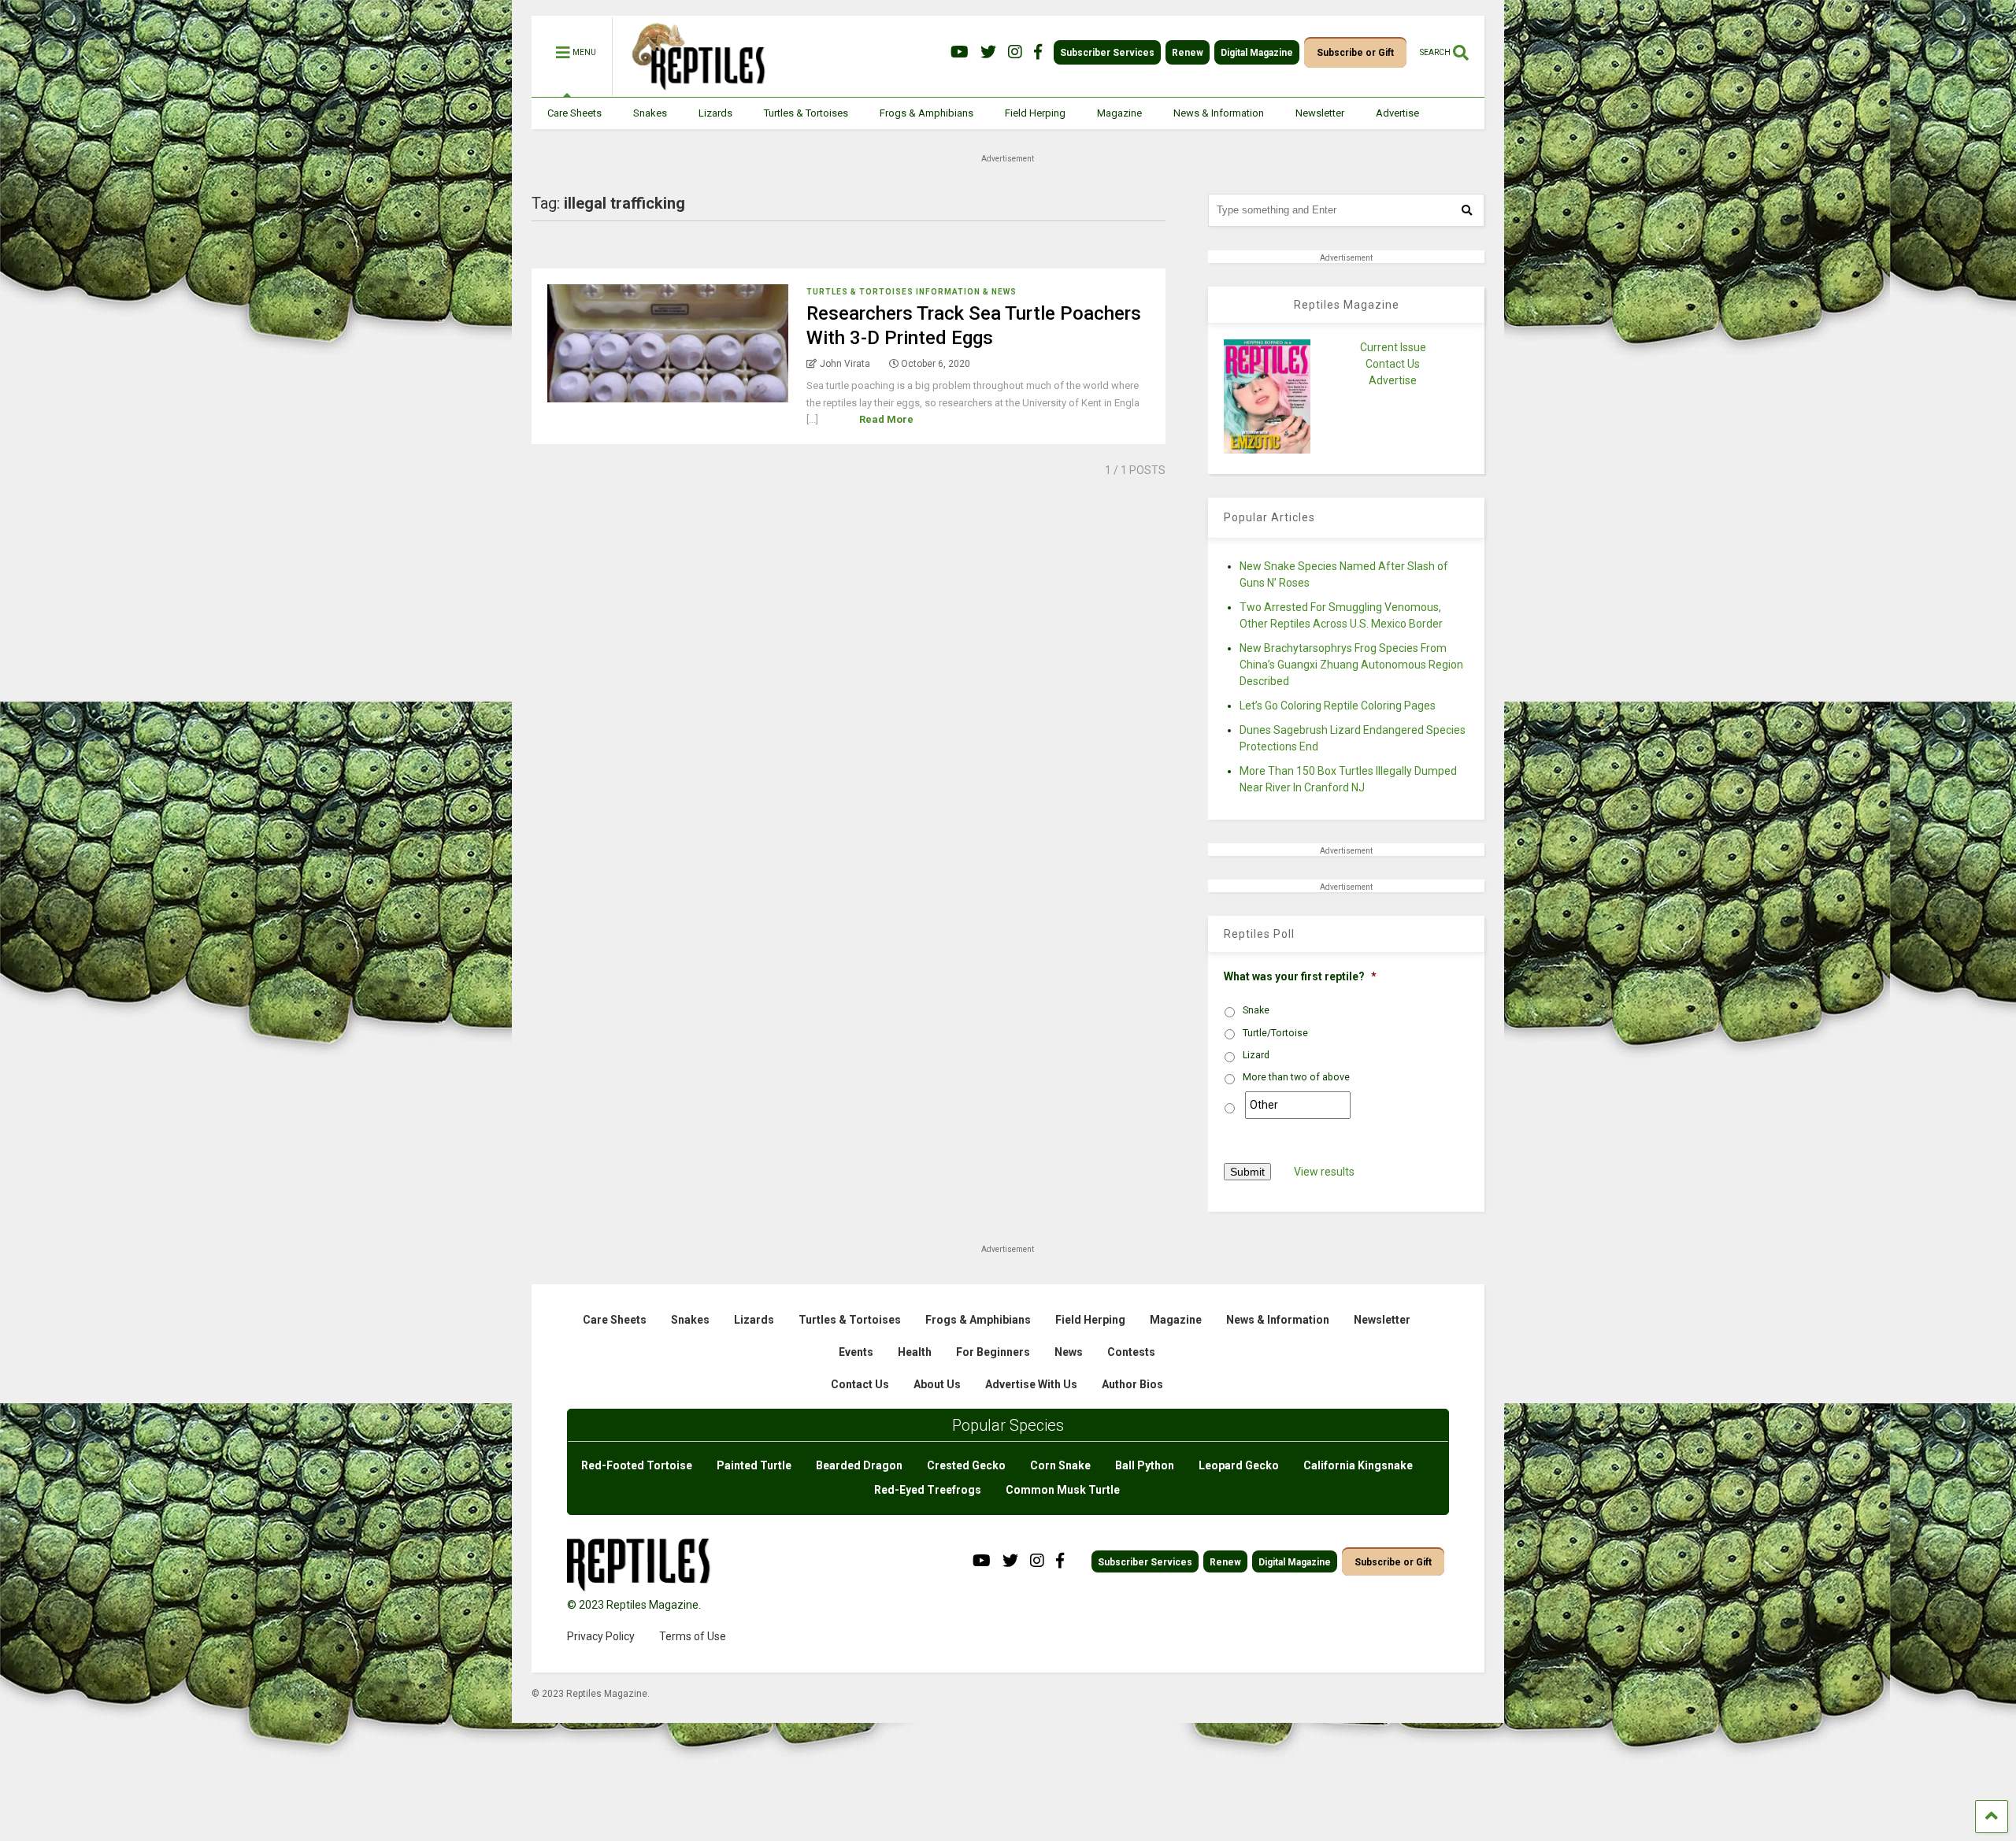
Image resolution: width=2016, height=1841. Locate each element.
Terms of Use (693, 1636)
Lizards (715, 113)
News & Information (1219, 113)
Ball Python (1145, 1465)
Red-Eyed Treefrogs (928, 1490)
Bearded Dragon (859, 1465)
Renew (1188, 53)
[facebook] (1038, 52)
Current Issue (1393, 347)
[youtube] (960, 52)
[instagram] (1015, 52)
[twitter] (988, 52)
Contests (1131, 1352)
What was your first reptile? (1300, 976)
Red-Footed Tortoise (637, 1465)
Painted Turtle (754, 1465)
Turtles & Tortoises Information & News (912, 292)
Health (915, 1352)
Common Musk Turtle (1063, 1490)
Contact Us (1393, 364)
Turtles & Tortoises (806, 113)
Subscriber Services (1107, 53)
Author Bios (1132, 1384)
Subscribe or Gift (1355, 53)
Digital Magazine (1257, 53)
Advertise (1397, 113)
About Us (937, 1384)
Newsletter (1320, 113)
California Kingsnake (1358, 1465)
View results (1324, 1172)
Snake (1256, 1010)
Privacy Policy (601, 1636)
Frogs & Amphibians (926, 113)
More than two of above (1296, 1077)
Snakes (650, 113)
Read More (886, 419)
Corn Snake (1060, 1465)
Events (856, 1352)
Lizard (1256, 1055)
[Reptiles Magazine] (693, 89)
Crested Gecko (966, 1465)
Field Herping (1035, 113)
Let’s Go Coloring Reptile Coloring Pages (1338, 706)
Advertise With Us (1031, 1384)
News (1069, 1352)
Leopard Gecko (1239, 1465)
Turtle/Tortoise (1275, 1033)
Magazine (1119, 113)
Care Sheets (574, 113)
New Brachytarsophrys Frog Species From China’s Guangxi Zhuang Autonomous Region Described (1351, 665)
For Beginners (993, 1352)
